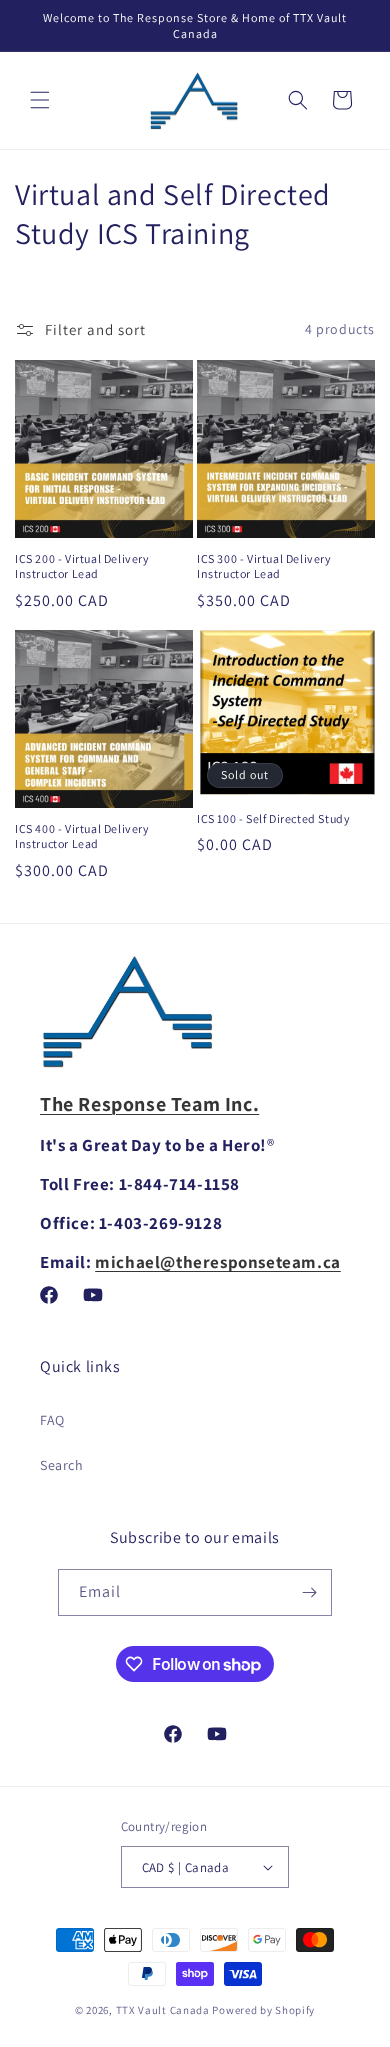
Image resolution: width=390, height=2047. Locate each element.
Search (62, 1465)
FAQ (52, 1420)
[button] (40, 100)
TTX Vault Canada (163, 2010)
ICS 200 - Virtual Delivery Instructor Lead (82, 566)
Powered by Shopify (263, 2010)
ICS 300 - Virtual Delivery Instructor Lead (264, 566)
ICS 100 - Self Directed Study (273, 818)
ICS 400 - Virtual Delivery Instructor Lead (82, 836)
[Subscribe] (309, 1592)
